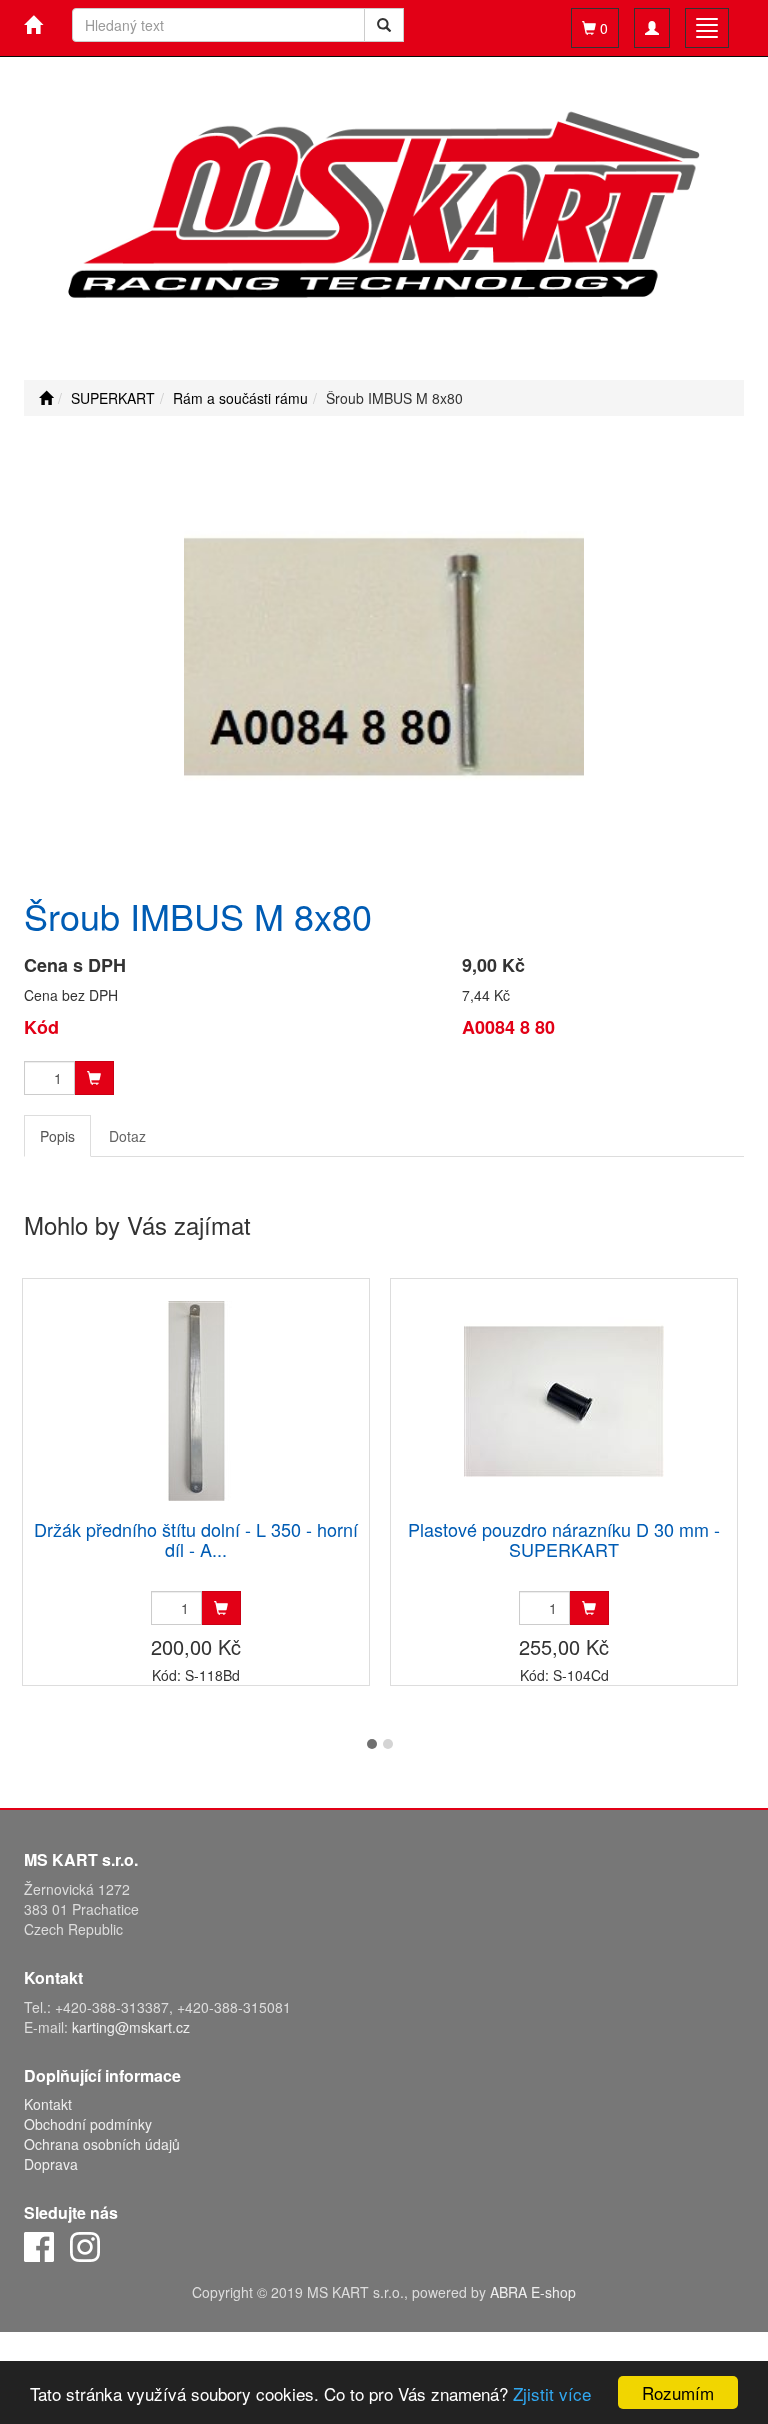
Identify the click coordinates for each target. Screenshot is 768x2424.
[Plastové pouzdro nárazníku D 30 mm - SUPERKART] (564, 1400)
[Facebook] (39, 2245)
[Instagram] (85, 2245)
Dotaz (127, 1136)
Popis (57, 1136)
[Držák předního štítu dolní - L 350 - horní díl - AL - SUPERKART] (196, 1400)
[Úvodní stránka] (46, 398)
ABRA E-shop (533, 2292)
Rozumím (678, 2392)
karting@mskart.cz (131, 2027)
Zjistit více (552, 2393)
